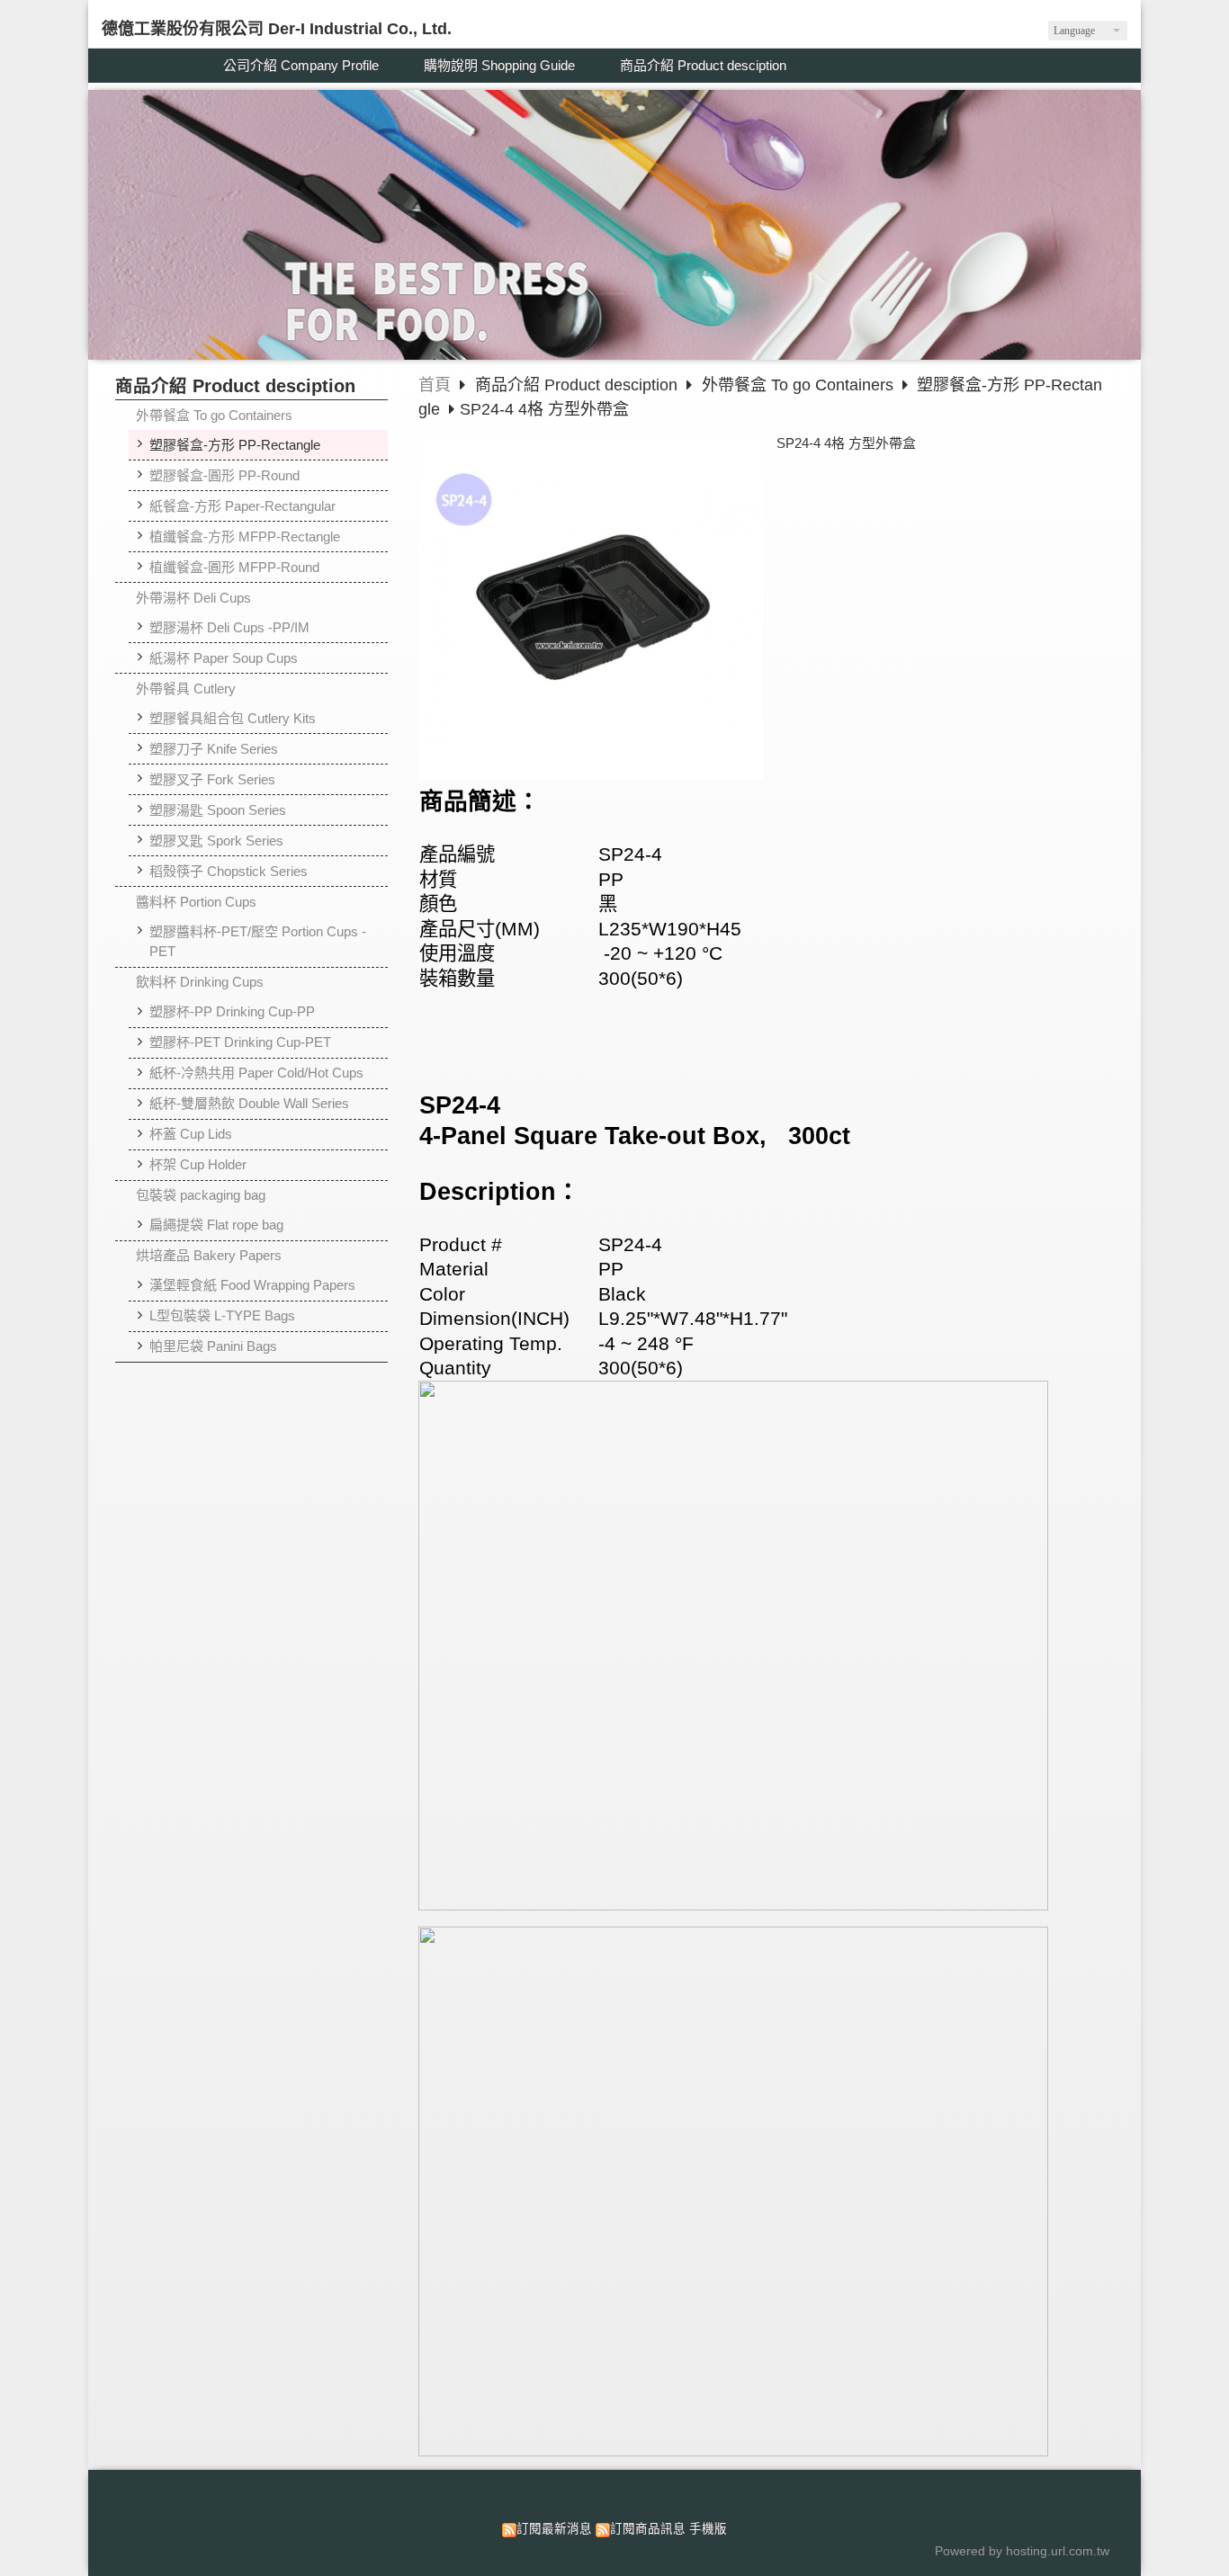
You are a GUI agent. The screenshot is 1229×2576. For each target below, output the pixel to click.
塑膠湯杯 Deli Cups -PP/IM (229, 627)
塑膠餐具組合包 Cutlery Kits (233, 718)
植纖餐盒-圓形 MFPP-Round (234, 567)
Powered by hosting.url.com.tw (1022, 2551)
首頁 (435, 385)
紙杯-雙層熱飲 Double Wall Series (249, 1103)
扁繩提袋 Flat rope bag (216, 1225)
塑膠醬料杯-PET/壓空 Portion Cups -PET (258, 942)
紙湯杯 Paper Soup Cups (224, 658)
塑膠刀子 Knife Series (214, 749)
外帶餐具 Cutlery (186, 689)
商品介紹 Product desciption (579, 385)
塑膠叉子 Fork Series (212, 779)
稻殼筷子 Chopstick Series (229, 871)
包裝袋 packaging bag (201, 1195)
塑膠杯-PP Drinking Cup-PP (232, 1011)
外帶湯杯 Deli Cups (193, 598)
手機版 (708, 2529)
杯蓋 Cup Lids (191, 1134)
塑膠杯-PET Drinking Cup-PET (240, 1042)
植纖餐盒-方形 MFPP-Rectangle (245, 537)
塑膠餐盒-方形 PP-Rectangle (235, 445)
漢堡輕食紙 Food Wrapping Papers (252, 1285)
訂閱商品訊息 (648, 2529)
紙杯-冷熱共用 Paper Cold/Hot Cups (256, 1073)
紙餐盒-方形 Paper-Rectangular (242, 506)
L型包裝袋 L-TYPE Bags (222, 1315)
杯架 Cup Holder (198, 1164)
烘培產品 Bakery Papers (209, 1255)
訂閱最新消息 (554, 2529)
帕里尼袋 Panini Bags (213, 1346)
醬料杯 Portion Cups (196, 902)
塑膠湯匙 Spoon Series (218, 810)
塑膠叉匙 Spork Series (216, 841)
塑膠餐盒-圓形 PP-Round (224, 475)
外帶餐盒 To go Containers (214, 415)
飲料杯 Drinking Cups (200, 982)
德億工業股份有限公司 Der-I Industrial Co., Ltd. (277, 29)
